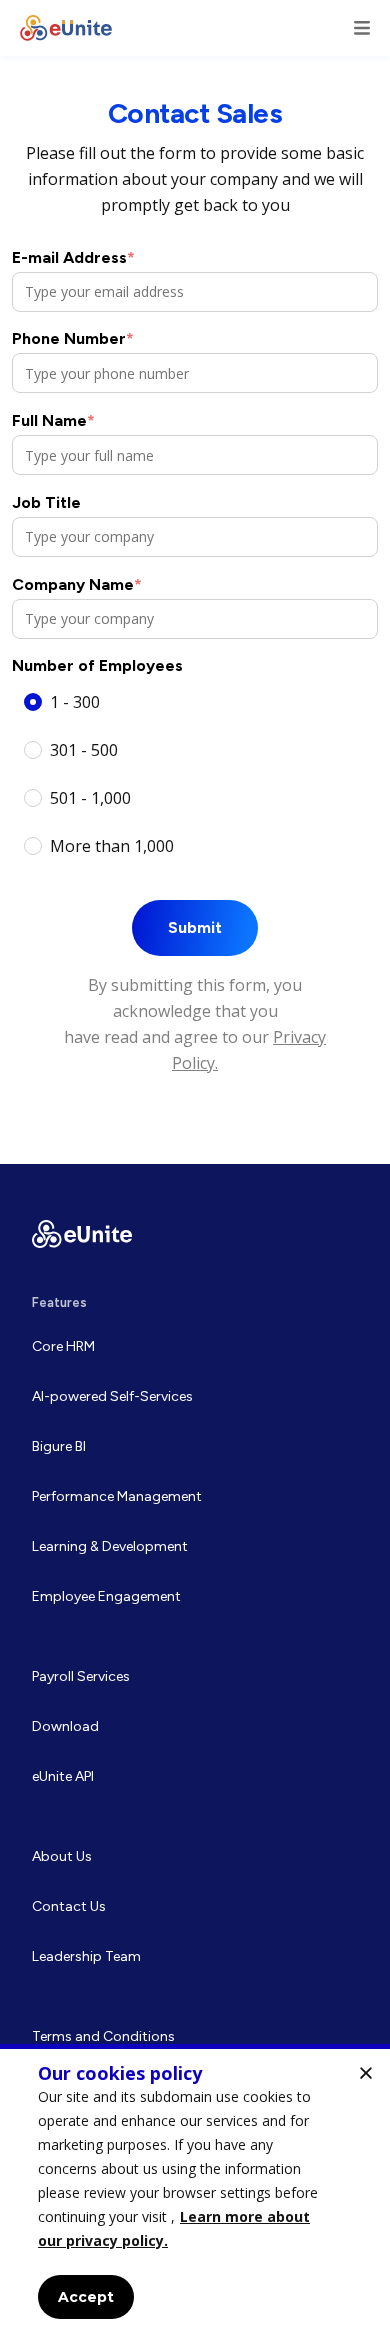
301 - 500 (84, 750)
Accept (86, 2297)
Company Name (77, 584)
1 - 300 (75, 702)
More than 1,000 (112, 846)
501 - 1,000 (90, 798)
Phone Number (73, 338)
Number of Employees (97, 665)
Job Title (46, 502)
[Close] (366, 2073)
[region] (195, 2190)
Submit (195, 927)
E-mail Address (73, 257)
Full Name (53, 420)
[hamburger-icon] (362, 28)
